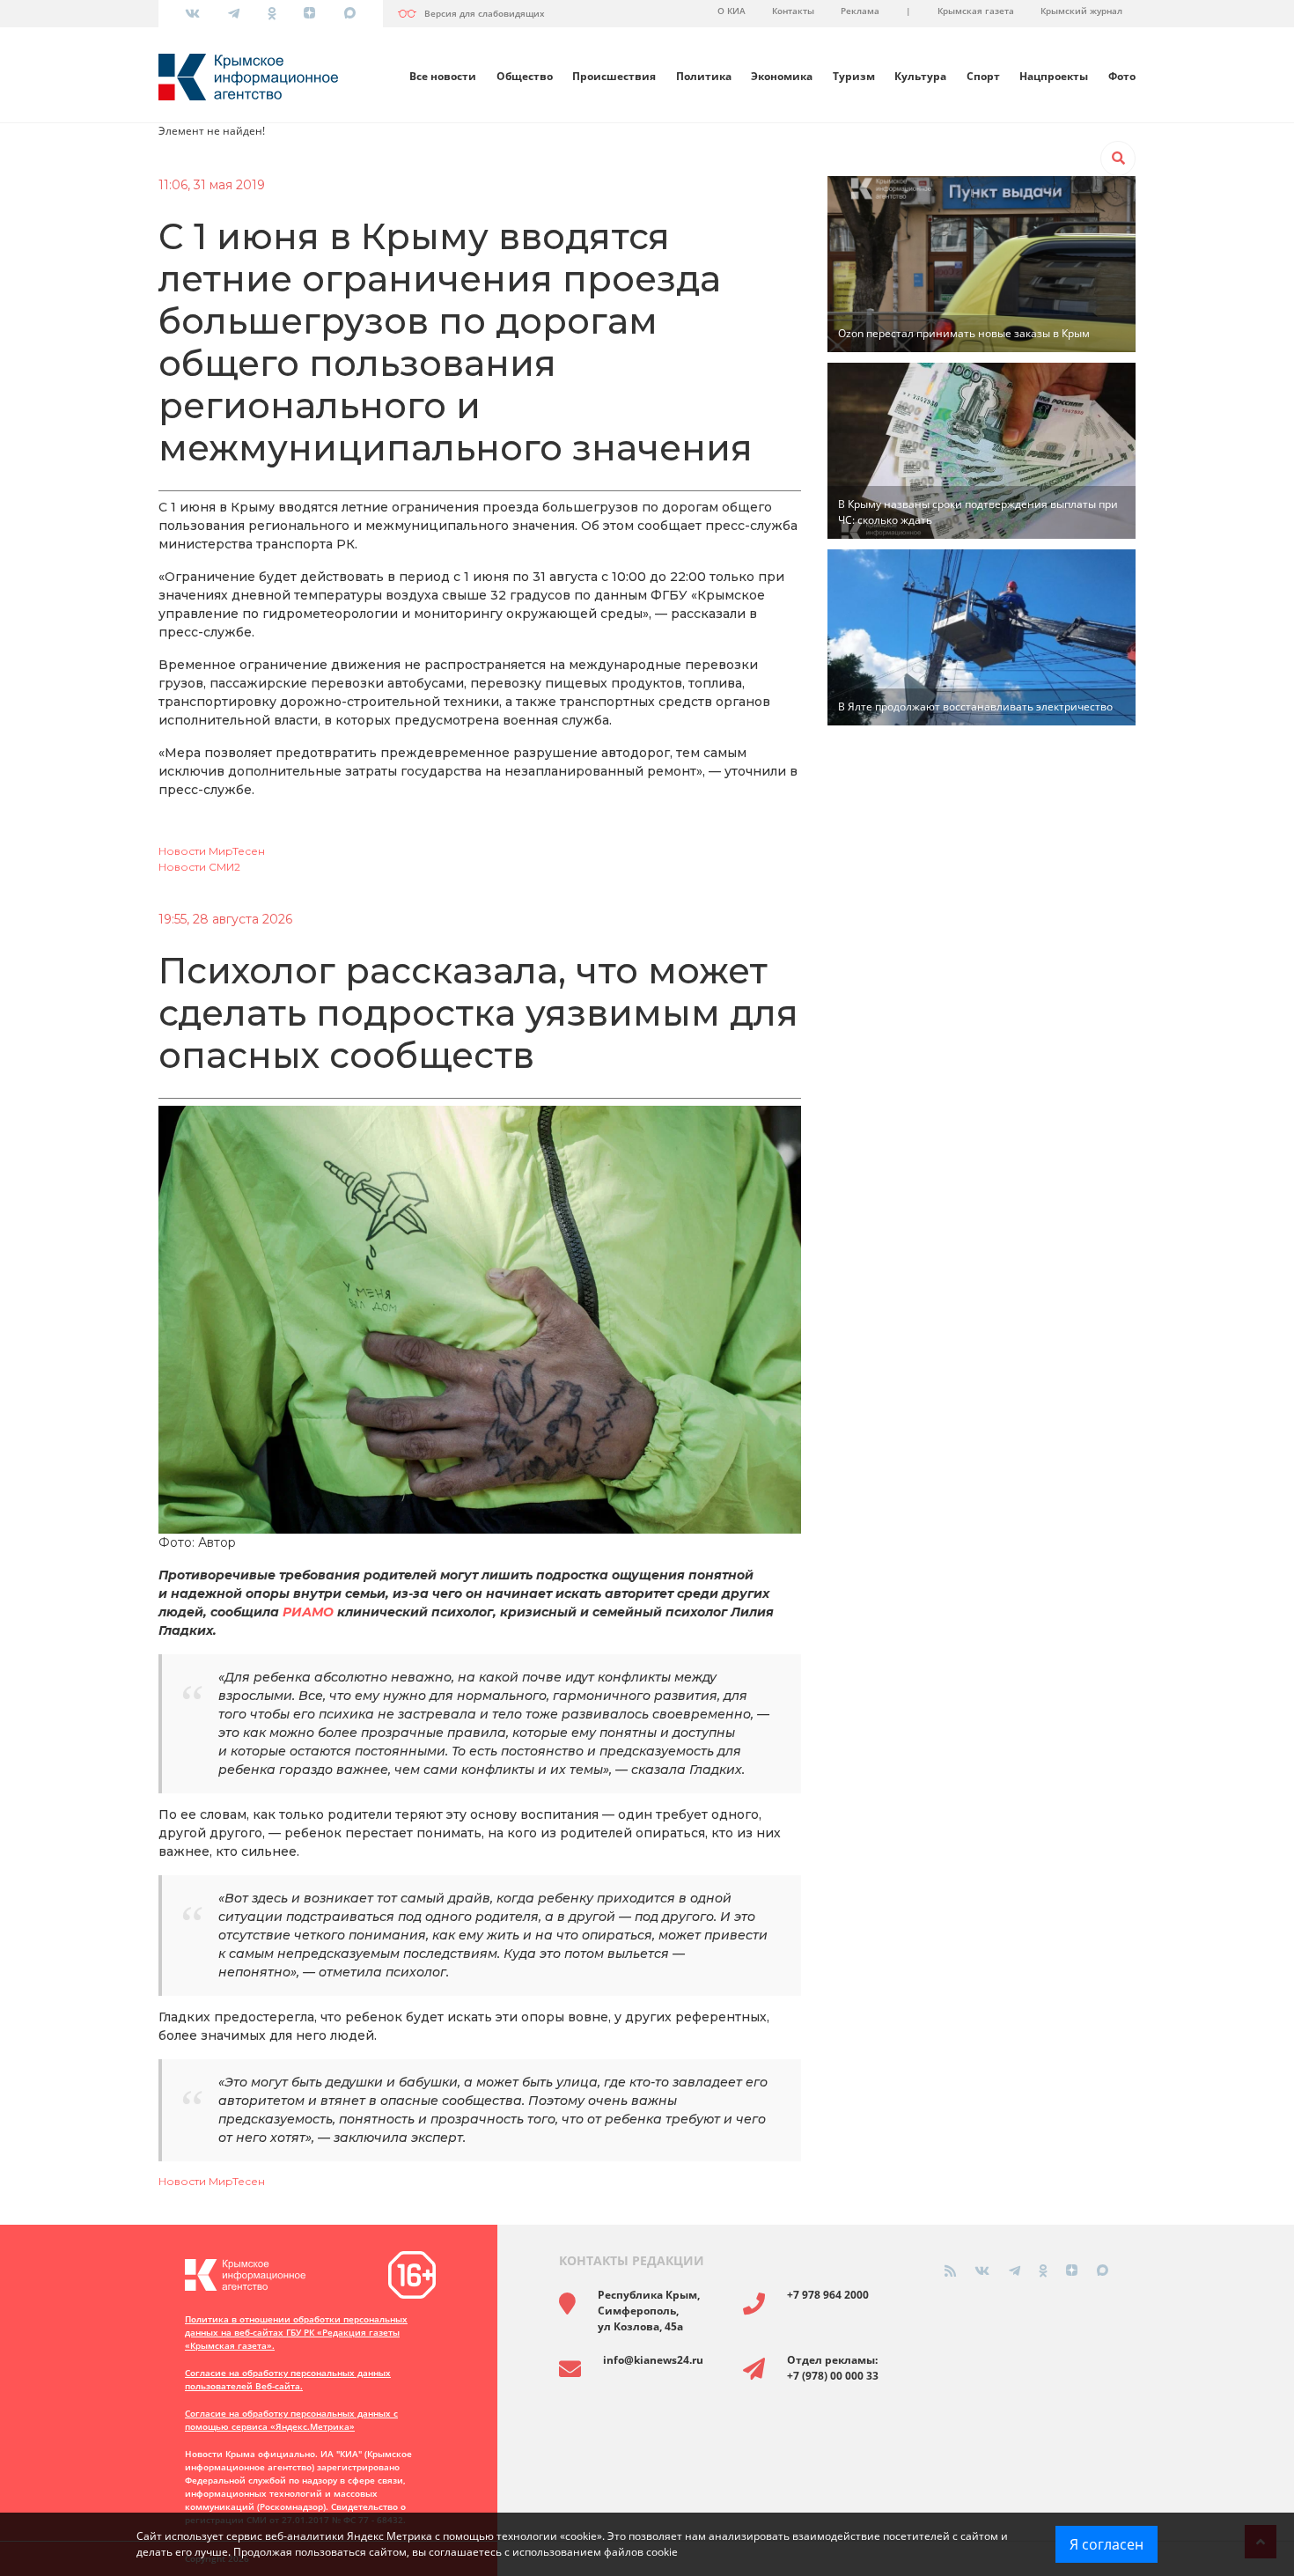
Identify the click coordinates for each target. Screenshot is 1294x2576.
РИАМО (308, 1612)
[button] (1118, 158)
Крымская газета (976, 11)
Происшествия (614, 76)
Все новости (443, 76)
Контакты (793, 11)
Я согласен (1107, 2544)
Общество (525, 76)
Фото (1122, 76)
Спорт (983, 76)
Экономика (782, 76)
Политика (704, 76)
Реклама (860, 11)
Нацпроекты (1054, 76)
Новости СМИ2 (199, 867)
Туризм (854, 76)
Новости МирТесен (212, 851)
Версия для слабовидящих (485, 13)
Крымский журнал (1081, 11)
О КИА (732, 11)
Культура (920, 76)
